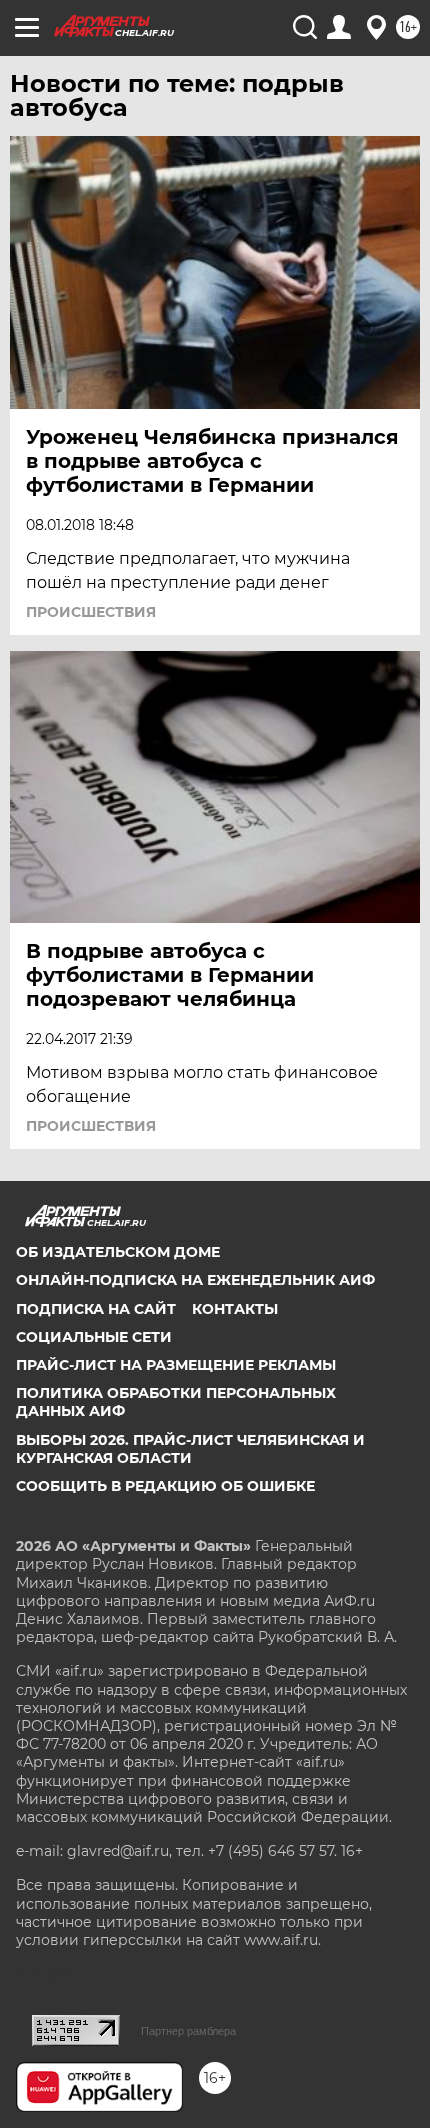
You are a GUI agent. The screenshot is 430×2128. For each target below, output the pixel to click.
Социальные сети (94, 1337)
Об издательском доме (118, 1252)
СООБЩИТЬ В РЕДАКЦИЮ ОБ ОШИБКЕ (165, 1486)
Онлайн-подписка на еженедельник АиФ (195, 1280)
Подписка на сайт (96, 1309)
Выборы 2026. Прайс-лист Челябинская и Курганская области (190, 1449)
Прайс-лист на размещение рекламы (176, 1365)
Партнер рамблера (188, 2031)
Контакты (235, 1309)
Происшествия (91, 612)
